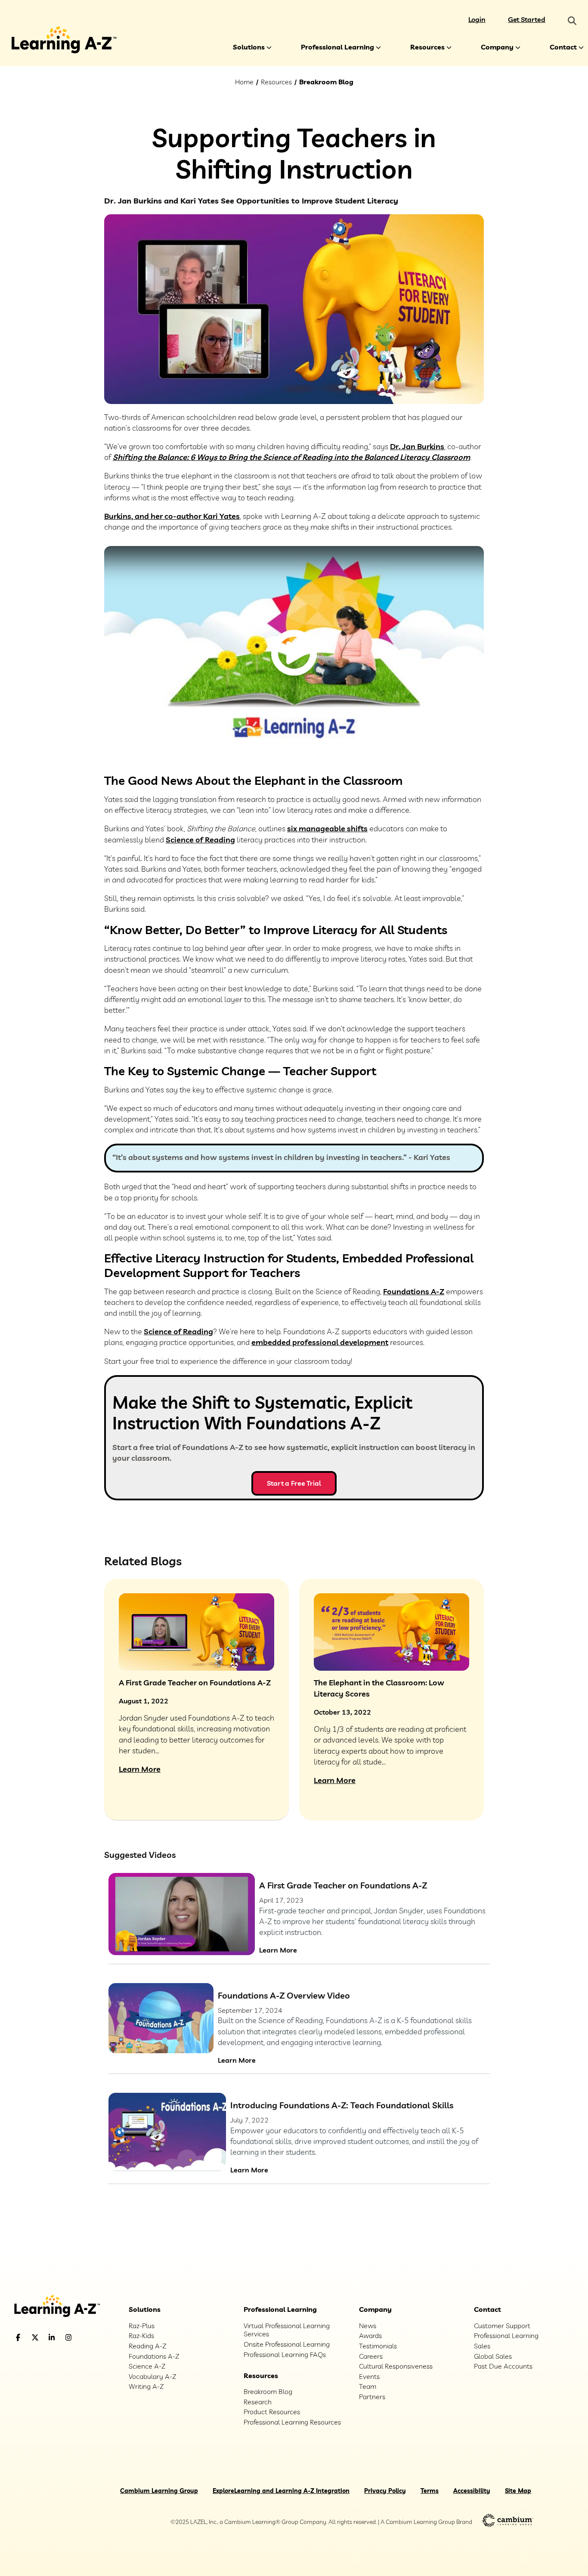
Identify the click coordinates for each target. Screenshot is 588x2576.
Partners (372, 2397)
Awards (370, 2335)
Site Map (518, 2491)
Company (497, 47)
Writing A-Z (146, 2386)
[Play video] (294, 653)
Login (477, 19)
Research (258, 2402)
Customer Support (502, 2326)
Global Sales (493, 2356)
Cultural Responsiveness (396, 2366)
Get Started (527, 19)
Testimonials (378, 2346)
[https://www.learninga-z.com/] (64, 2307)
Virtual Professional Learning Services (287, 2330)
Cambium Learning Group (159, 2491)
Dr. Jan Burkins (417, 446)
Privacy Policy (385, 2491)
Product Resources (272, 2412)
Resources (427, 47)
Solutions (249, 47)
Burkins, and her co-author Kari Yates (172, 516)
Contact (563, 47)
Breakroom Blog (326, 82)
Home (244, 82)
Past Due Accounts (503, 2366)
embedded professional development (320, 1342)
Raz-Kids (141, 2335)
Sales (482, 2346)
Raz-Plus (142, 2326)
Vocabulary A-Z (152, 2376)
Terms (430, 2491)
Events (369, 2376)
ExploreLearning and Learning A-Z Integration (281, 2491)
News (368, 2326)
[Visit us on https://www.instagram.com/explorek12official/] (90, 2337)
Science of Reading (200, 840)
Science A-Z (147, 2366)
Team (368, 2386)
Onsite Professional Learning (287, 2344)
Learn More (278, 1950)
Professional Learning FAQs (285, 2354)
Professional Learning (337, 47)
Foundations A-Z (414, 1291)
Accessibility (472, 2491)
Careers (371, 2356)
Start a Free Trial (294, 1483)
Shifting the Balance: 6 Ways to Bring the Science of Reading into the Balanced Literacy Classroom (291, 457)
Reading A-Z (147, 2346)
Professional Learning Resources (292, 2422)
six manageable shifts (327, 828)
